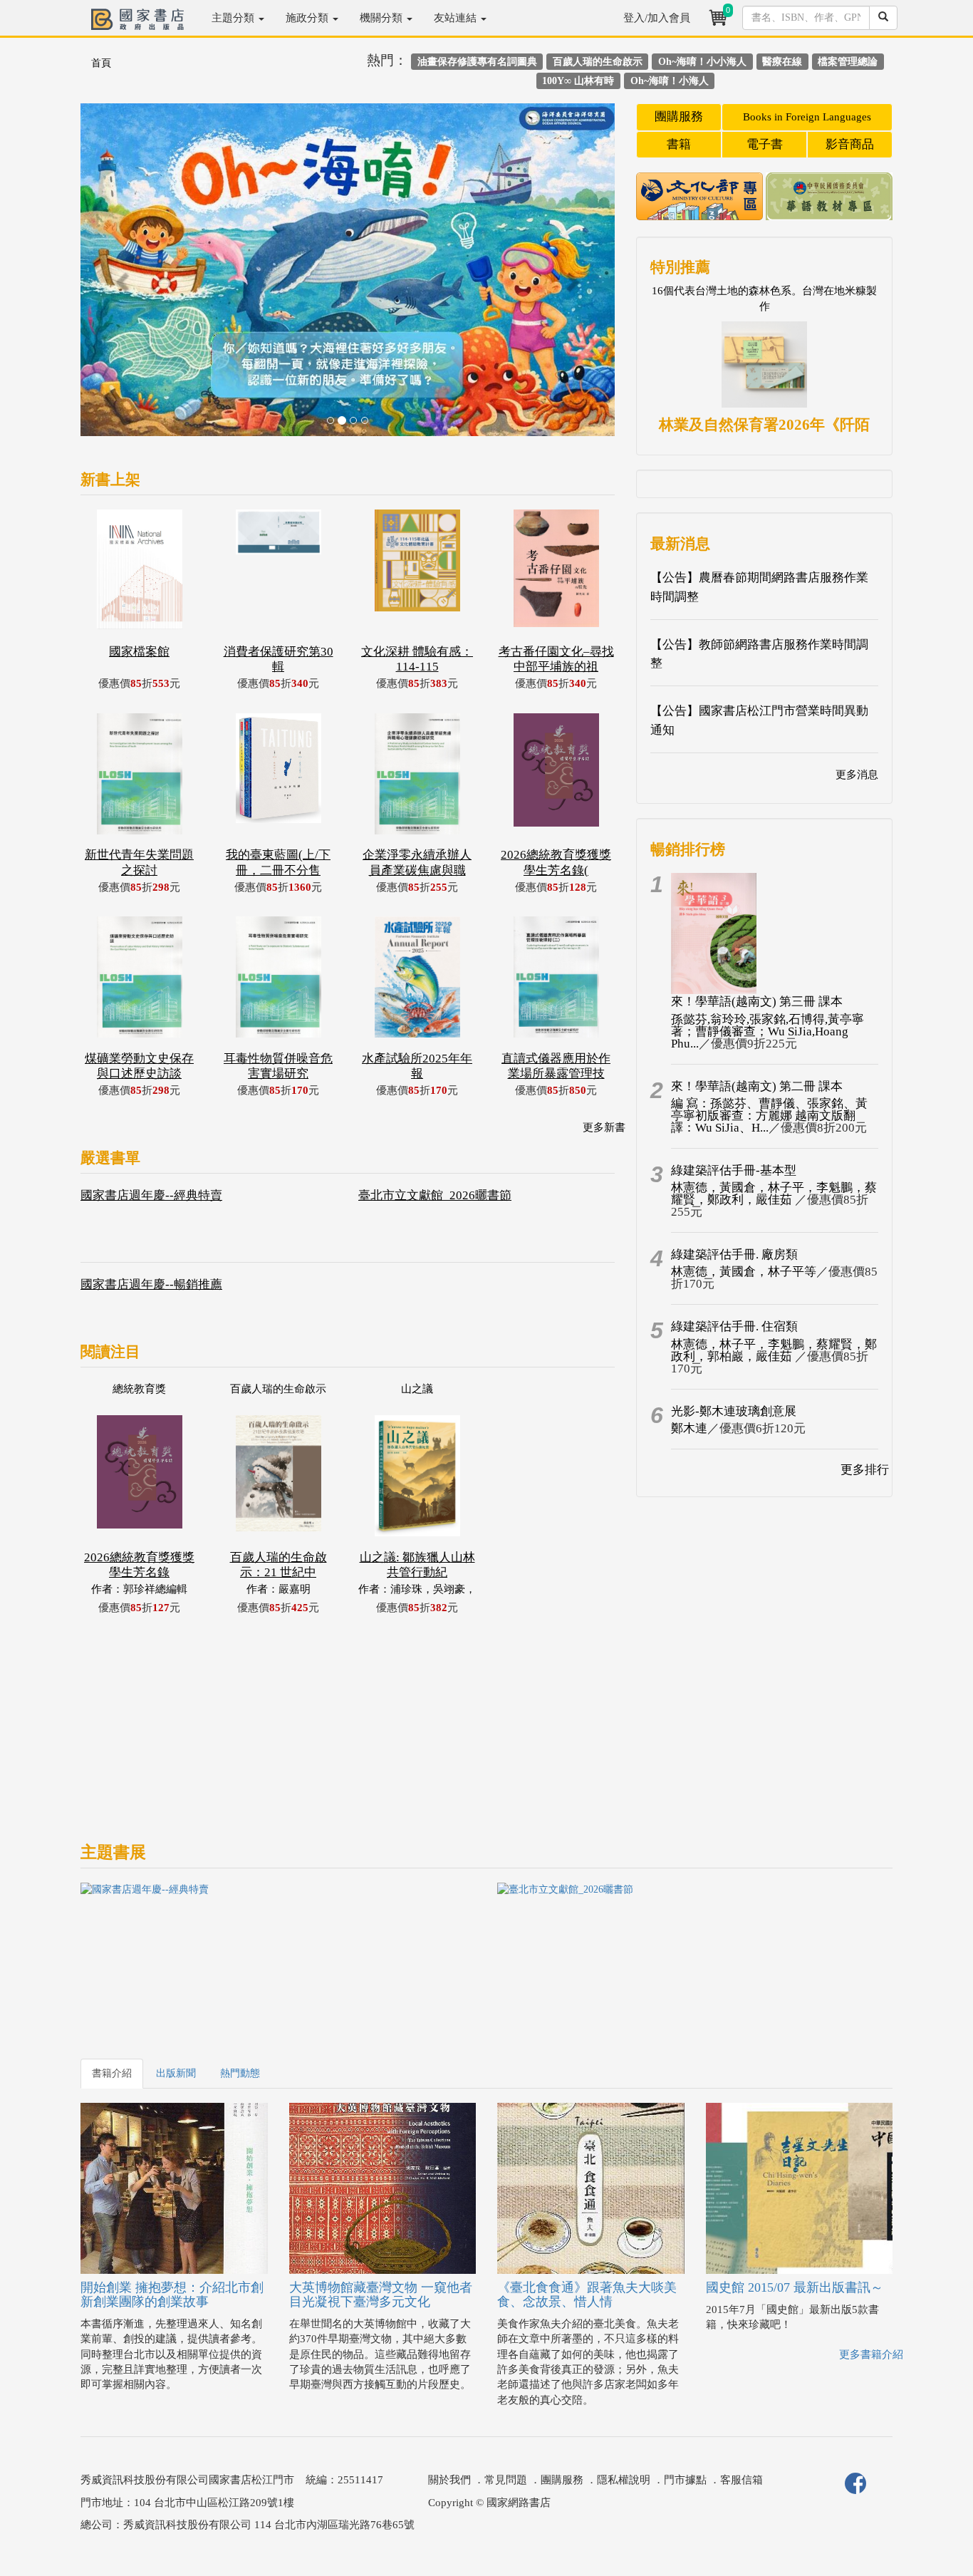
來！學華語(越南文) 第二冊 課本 (757, 1086)
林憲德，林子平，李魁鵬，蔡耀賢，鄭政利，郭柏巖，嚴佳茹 (774, 1350)
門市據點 (685, 2480)
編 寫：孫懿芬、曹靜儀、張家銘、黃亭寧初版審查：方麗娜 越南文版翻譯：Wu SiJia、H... (769, 1116)
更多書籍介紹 (871, 2354)
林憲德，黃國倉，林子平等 (744, 1272)
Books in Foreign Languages (807, 117)
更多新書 (604, 1127)
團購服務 (679, 117)
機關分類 (383, 18)
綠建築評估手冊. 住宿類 (734, 1326)
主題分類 (234, 18)
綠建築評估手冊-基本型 (734, 1170)
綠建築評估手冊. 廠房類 (734, 1255)
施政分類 (308, 18)
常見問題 (506, 2480)
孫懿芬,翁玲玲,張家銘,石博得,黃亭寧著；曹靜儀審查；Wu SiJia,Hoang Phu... (768, 1031)
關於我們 (449, 2480)
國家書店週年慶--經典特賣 (151, 1195)
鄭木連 (689, 1428)
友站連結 (457, 18)
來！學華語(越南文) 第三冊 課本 (757, 1002)
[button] (121, 277)
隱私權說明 (624, 2480)
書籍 (679, 144)
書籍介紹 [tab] (112, 2073)
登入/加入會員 (657, 18)
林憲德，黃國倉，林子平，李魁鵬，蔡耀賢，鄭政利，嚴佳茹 (774, 1194)
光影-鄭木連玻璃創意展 (734, 1411)
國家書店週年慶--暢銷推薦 (151, 1284)
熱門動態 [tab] (240, 2073)
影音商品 (850, 144)
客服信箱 (742, 2480)
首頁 (101, 63)
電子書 (765, 144)
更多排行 (865, 1470)
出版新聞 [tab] (176, 2073)
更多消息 (857, 775)
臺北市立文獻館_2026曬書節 (435, 1195)
